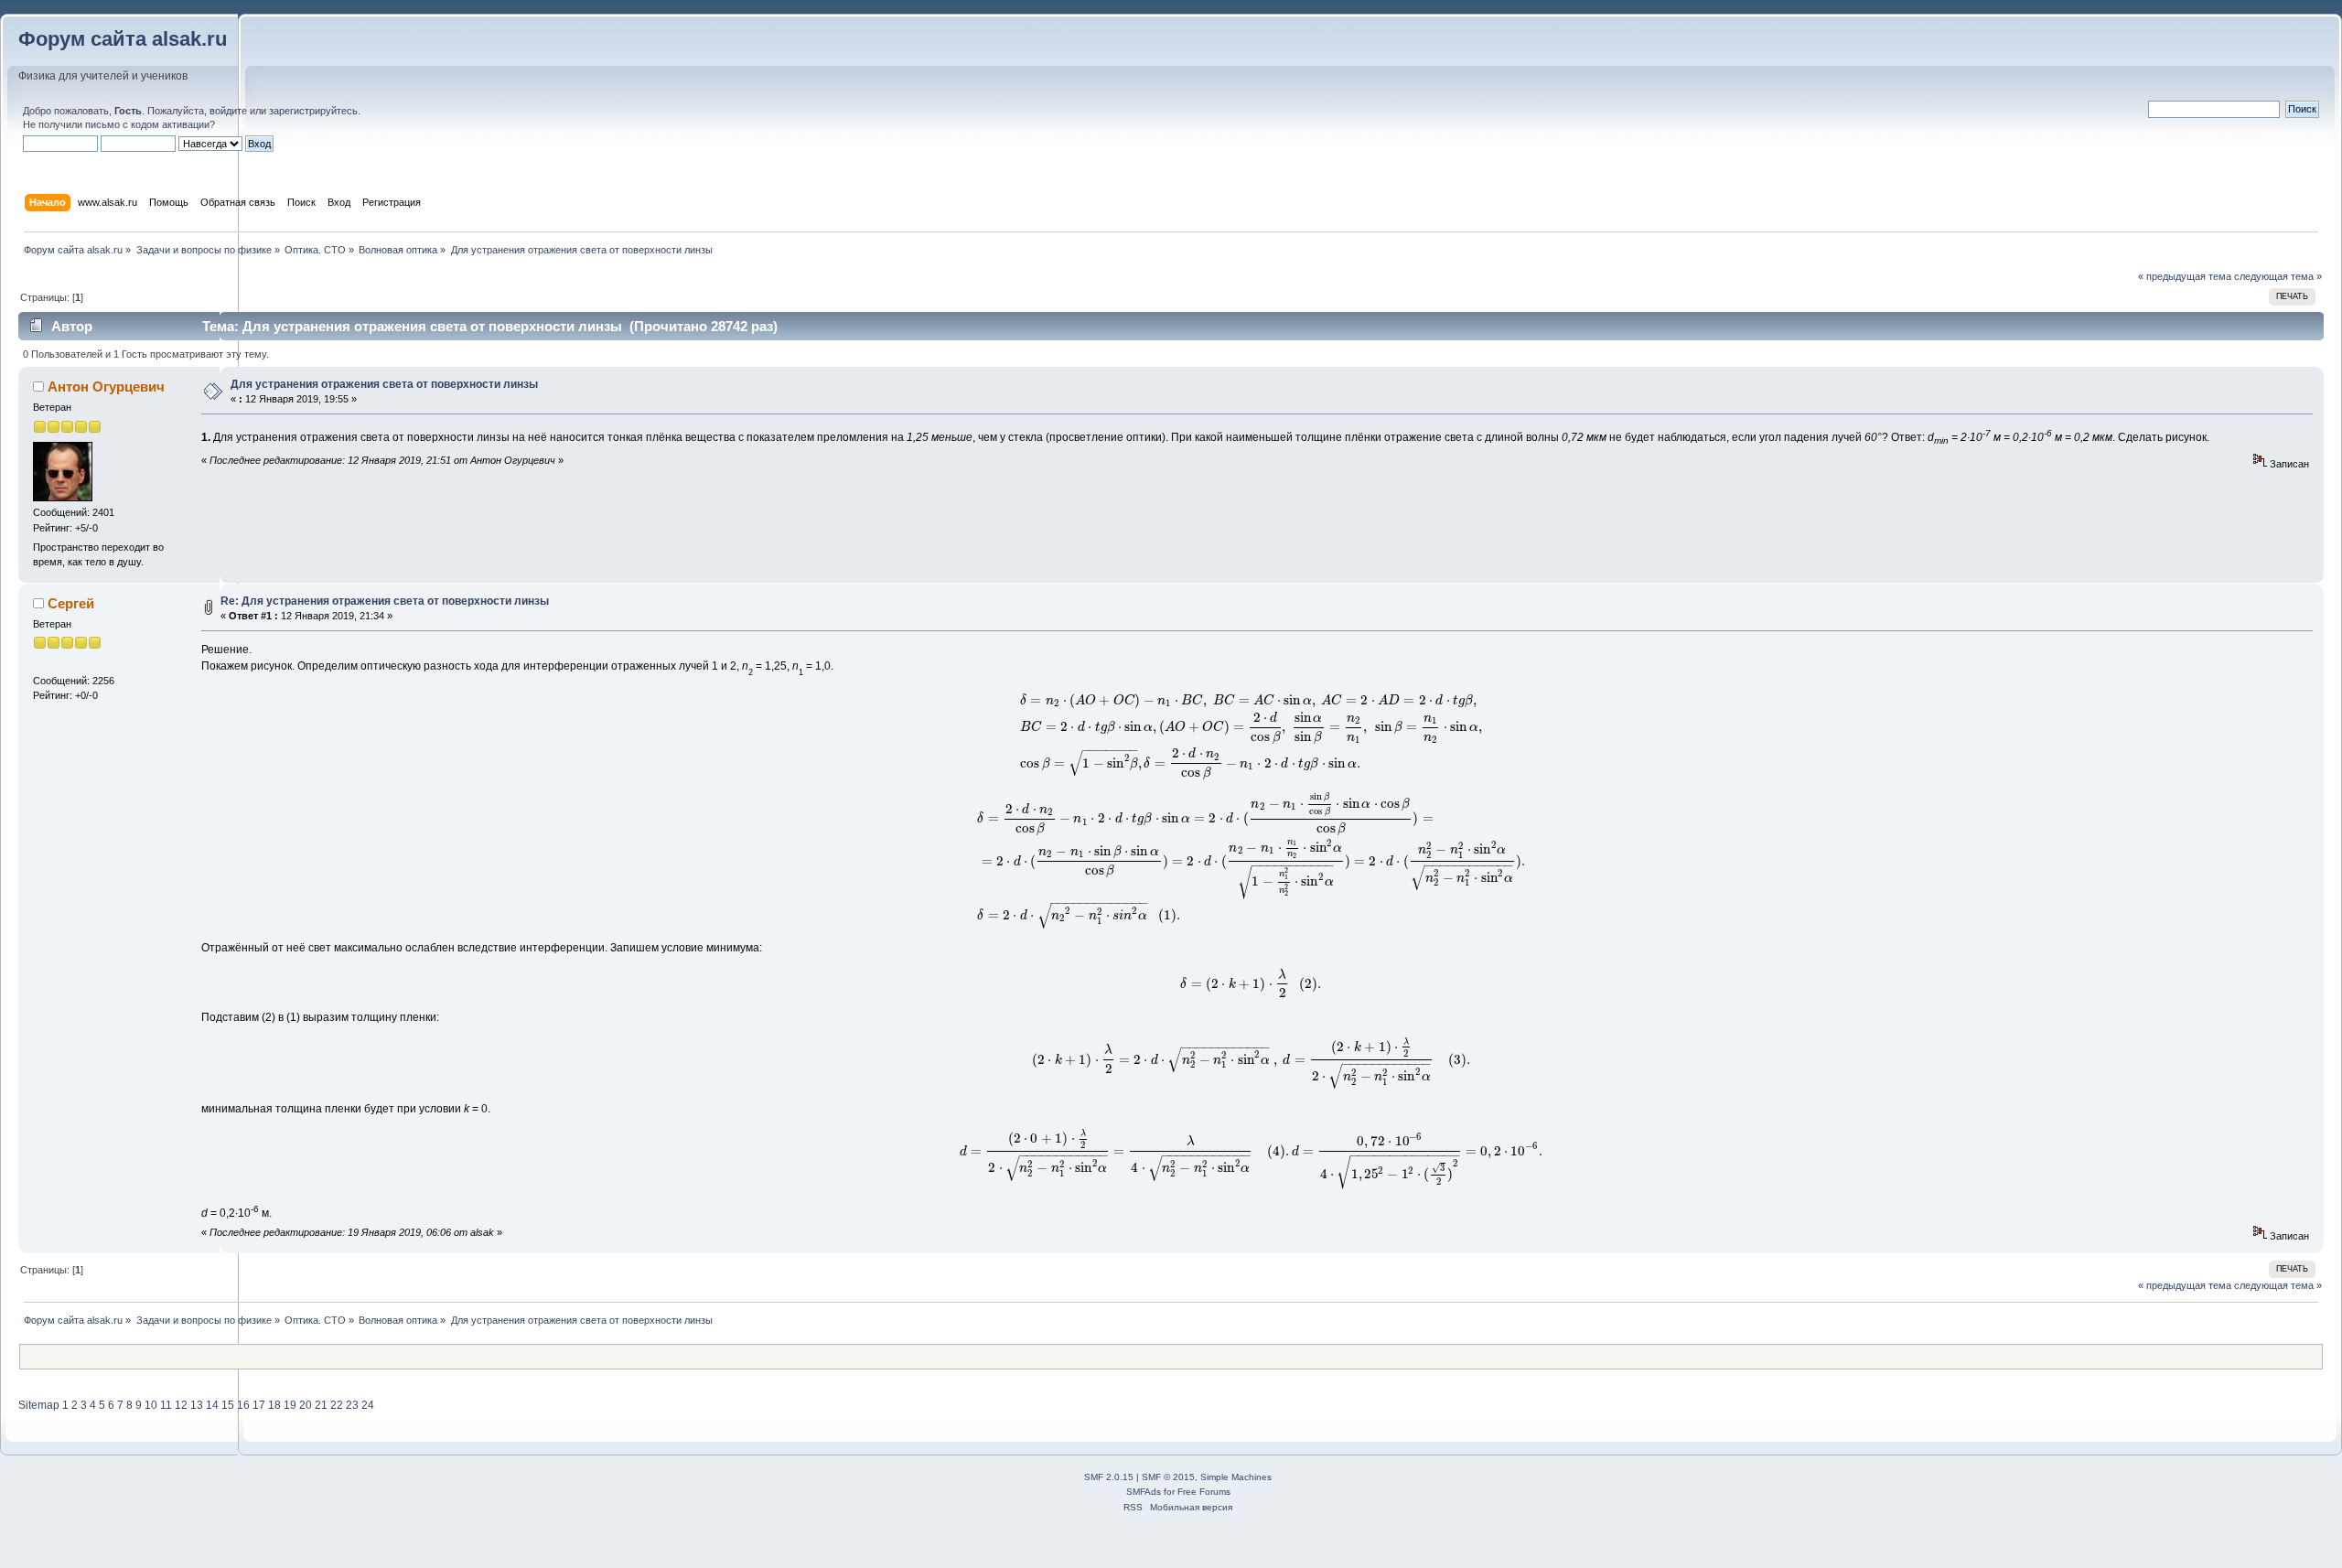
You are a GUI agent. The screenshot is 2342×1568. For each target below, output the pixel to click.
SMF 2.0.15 (1109, 1477)
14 (212, 1405)
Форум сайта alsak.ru (123, 39)
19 (290, 1405)
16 (243, 1405)
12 (181, 1405)
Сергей (71, 603)
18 (274, 1405)
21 (321, 1405)
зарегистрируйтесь (313, 111)
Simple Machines (1236, 1477)
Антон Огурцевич (106, 387)
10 (151, 1405)
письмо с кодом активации (147, 124)
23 (352, 1405)
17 (259, 1405)
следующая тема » (2278, 276)
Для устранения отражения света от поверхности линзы (384, 384)
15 (228, 1405)
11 (166, 1405)
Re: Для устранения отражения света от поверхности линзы (385, 601)
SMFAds (1144, 1492)
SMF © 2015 (1168, 1477)
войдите (228, 111)
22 (337, 1405)
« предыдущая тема (2185, 276)
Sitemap (39, 1405)
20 (306, 1405)
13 (197, 1405)
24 (368, 1405)
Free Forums (1204, 1492)
